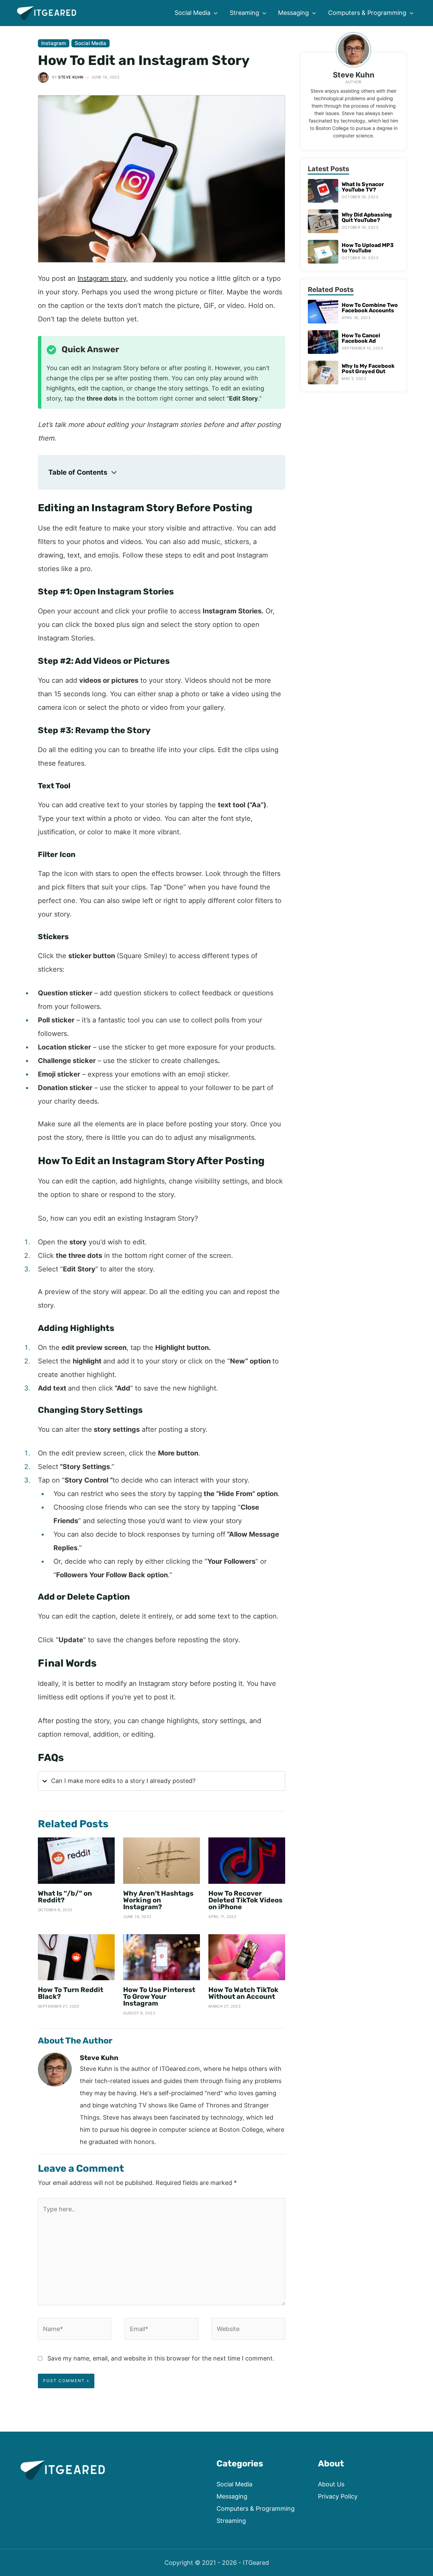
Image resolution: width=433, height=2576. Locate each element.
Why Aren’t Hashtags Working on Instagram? (158, 1900)
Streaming (231, 2521)
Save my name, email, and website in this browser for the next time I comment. (161, 2358)
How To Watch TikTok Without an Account (243, 1993)
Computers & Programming (256, 2509)
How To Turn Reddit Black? (71, 1993)
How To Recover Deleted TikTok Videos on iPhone (245, 1900)
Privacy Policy (338, 2496)
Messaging (232, 2496)
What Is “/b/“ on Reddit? (65, 1897)
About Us (331, 2484)
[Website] (248, 2330)
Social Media (90, 43)
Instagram (54, 43)
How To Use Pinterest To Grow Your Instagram (159, 1996)
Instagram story (102, 278)
